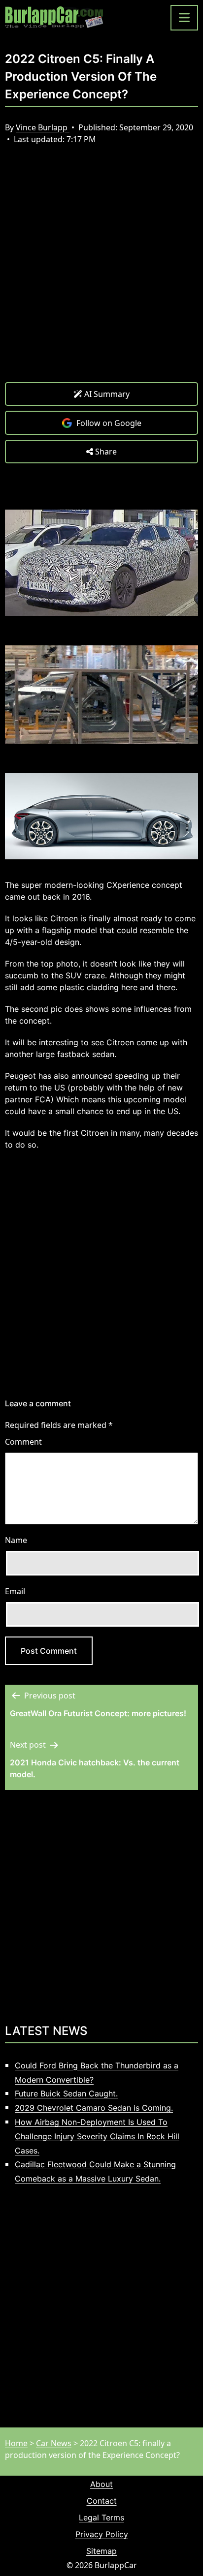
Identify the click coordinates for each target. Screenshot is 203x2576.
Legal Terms (101, 2517)
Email (15, 1591)
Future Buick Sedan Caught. (66, 2093)
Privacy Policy (102, 2534)
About (101, 2484)
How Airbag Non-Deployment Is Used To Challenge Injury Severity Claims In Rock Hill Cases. (97, 2136)
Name (16, 1540)
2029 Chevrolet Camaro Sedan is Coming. (94, 2108)
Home (16, 2443)
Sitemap (101, 2551)
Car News (54, 2443)
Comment (23, 1442)
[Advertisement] (101, 271)
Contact (102, 2501)
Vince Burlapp (43, 127)
